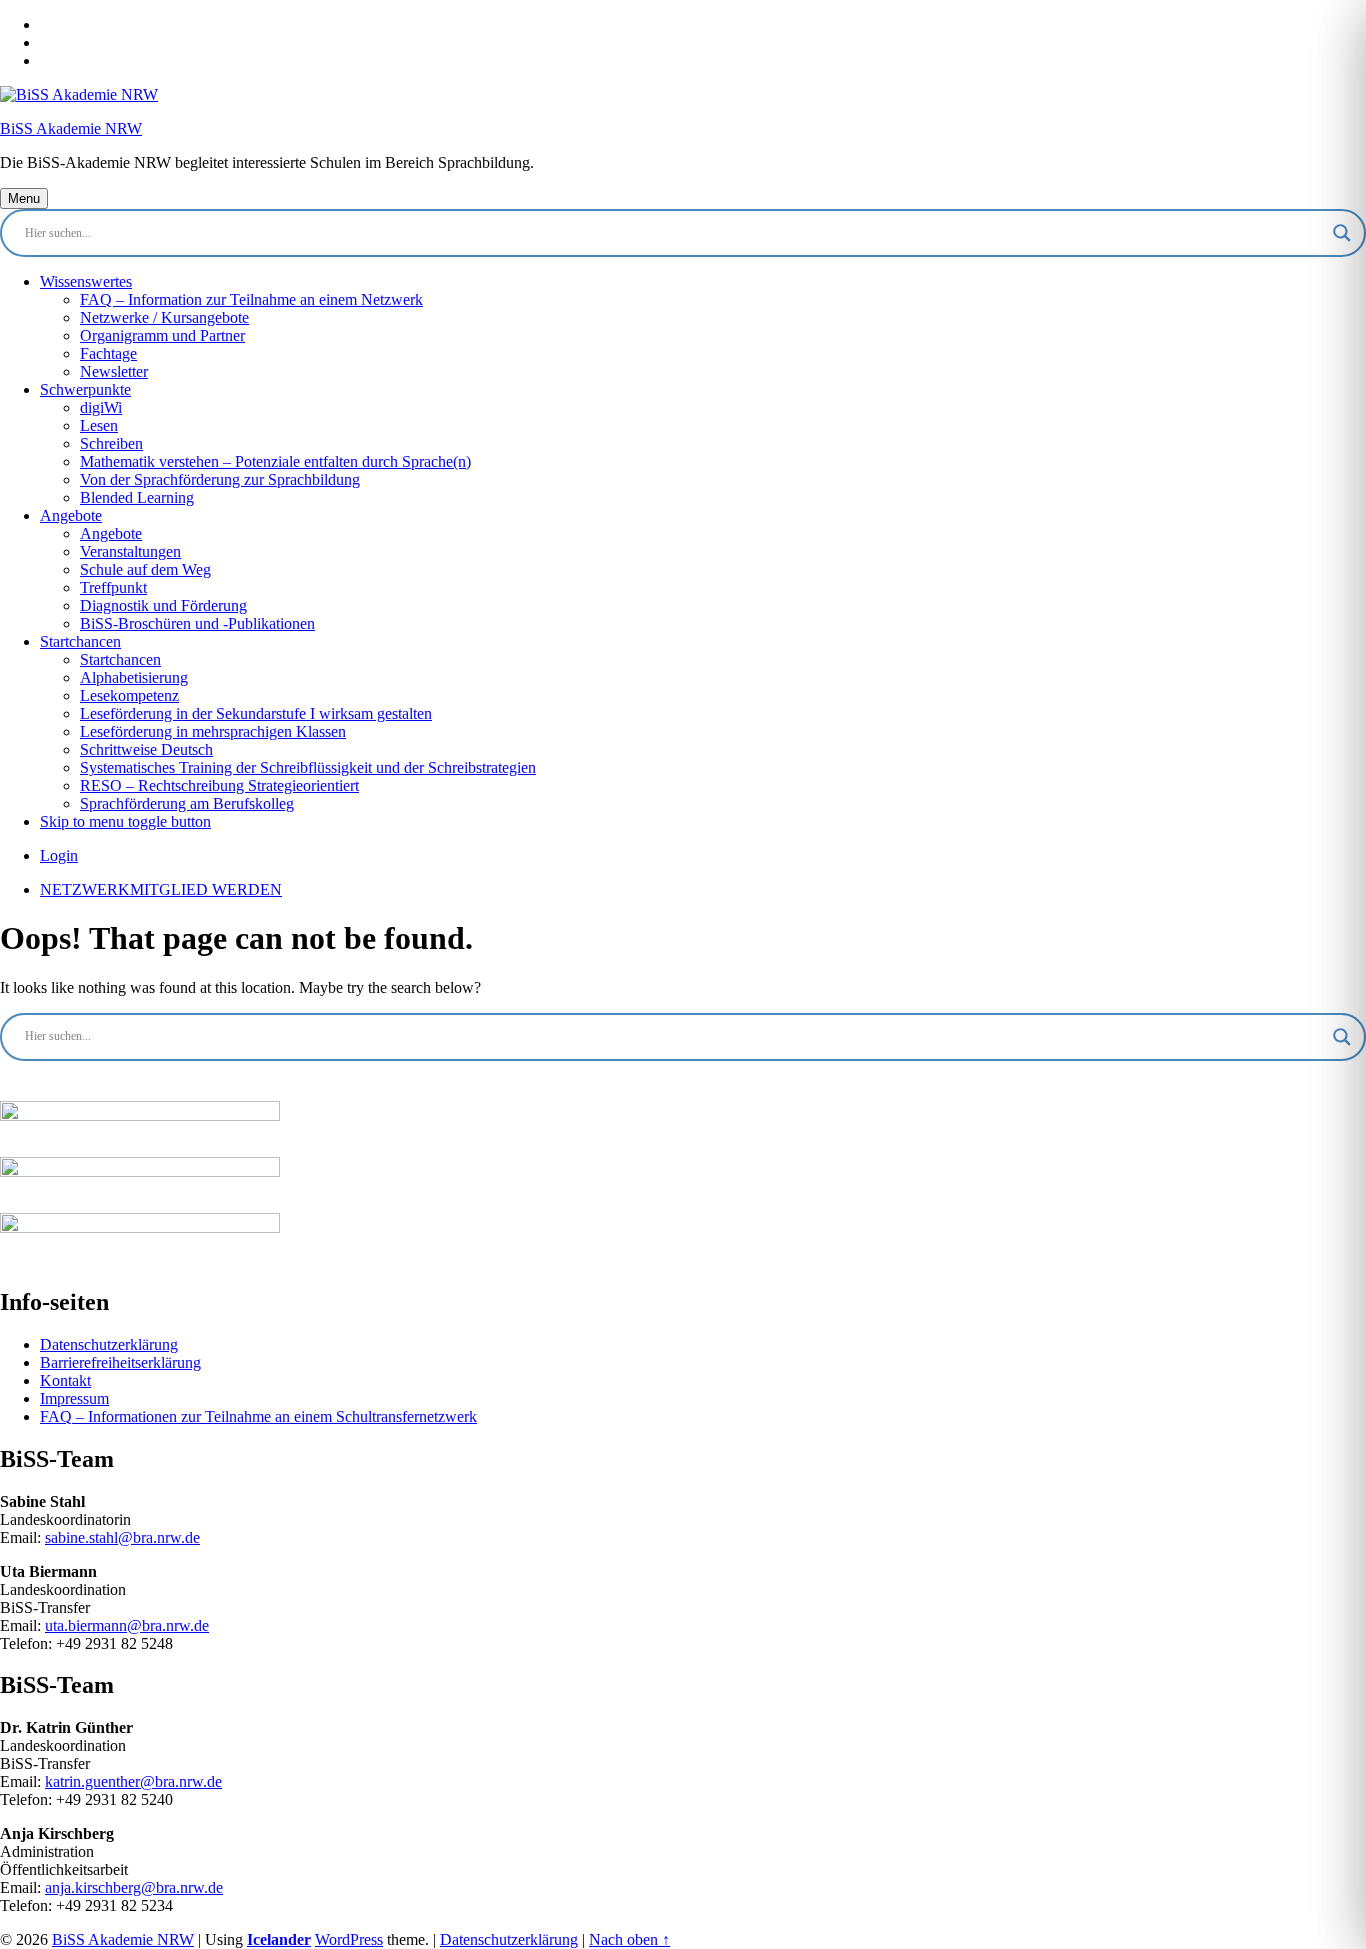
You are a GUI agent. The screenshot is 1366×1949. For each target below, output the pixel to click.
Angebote (71, 515)
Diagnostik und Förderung (163, 605)
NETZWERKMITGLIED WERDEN (161, 889)
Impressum (74, 1398)
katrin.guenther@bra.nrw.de (133, 1781)
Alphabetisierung (134, 677)
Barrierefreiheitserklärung (120, 1362)
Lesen (99, 425)
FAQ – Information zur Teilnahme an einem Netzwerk (251, 299)
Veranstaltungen (130, 551)
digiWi (101, 407)
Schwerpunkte (85, 389)
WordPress (349, 1939)
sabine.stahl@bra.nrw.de (122, 1537)
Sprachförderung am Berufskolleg (187, 803)
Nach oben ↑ (629, 1939)
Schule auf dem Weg (145, 569)
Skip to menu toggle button (125, 821)
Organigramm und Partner (162, 335)
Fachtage (108, 353)
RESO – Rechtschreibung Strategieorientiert (219, 785)
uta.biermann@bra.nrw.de (127, 1625)
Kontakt (65, 1380)
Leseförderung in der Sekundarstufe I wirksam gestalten (256, 713)
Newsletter (114, 371)
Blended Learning (137, 497)
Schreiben (111, 443)
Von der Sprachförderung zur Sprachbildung (220, 479)
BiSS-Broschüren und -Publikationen (197, 623)
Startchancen (80, 641)
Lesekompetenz (129, 695)
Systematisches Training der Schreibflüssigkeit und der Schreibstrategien (308, 767)
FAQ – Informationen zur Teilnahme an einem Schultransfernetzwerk (258, 1416)
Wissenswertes (86, 281)
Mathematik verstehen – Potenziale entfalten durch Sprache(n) (275, 461)
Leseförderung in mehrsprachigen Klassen (213, 731)
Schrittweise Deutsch (146, 749)
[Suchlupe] (1342, 233)
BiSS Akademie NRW (71, 128)
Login (59, 855)
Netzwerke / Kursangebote (164, 317)
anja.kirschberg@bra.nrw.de (134, 1887)
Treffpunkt (113, 587)
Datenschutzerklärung (109, 1344)
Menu (24, 198)
